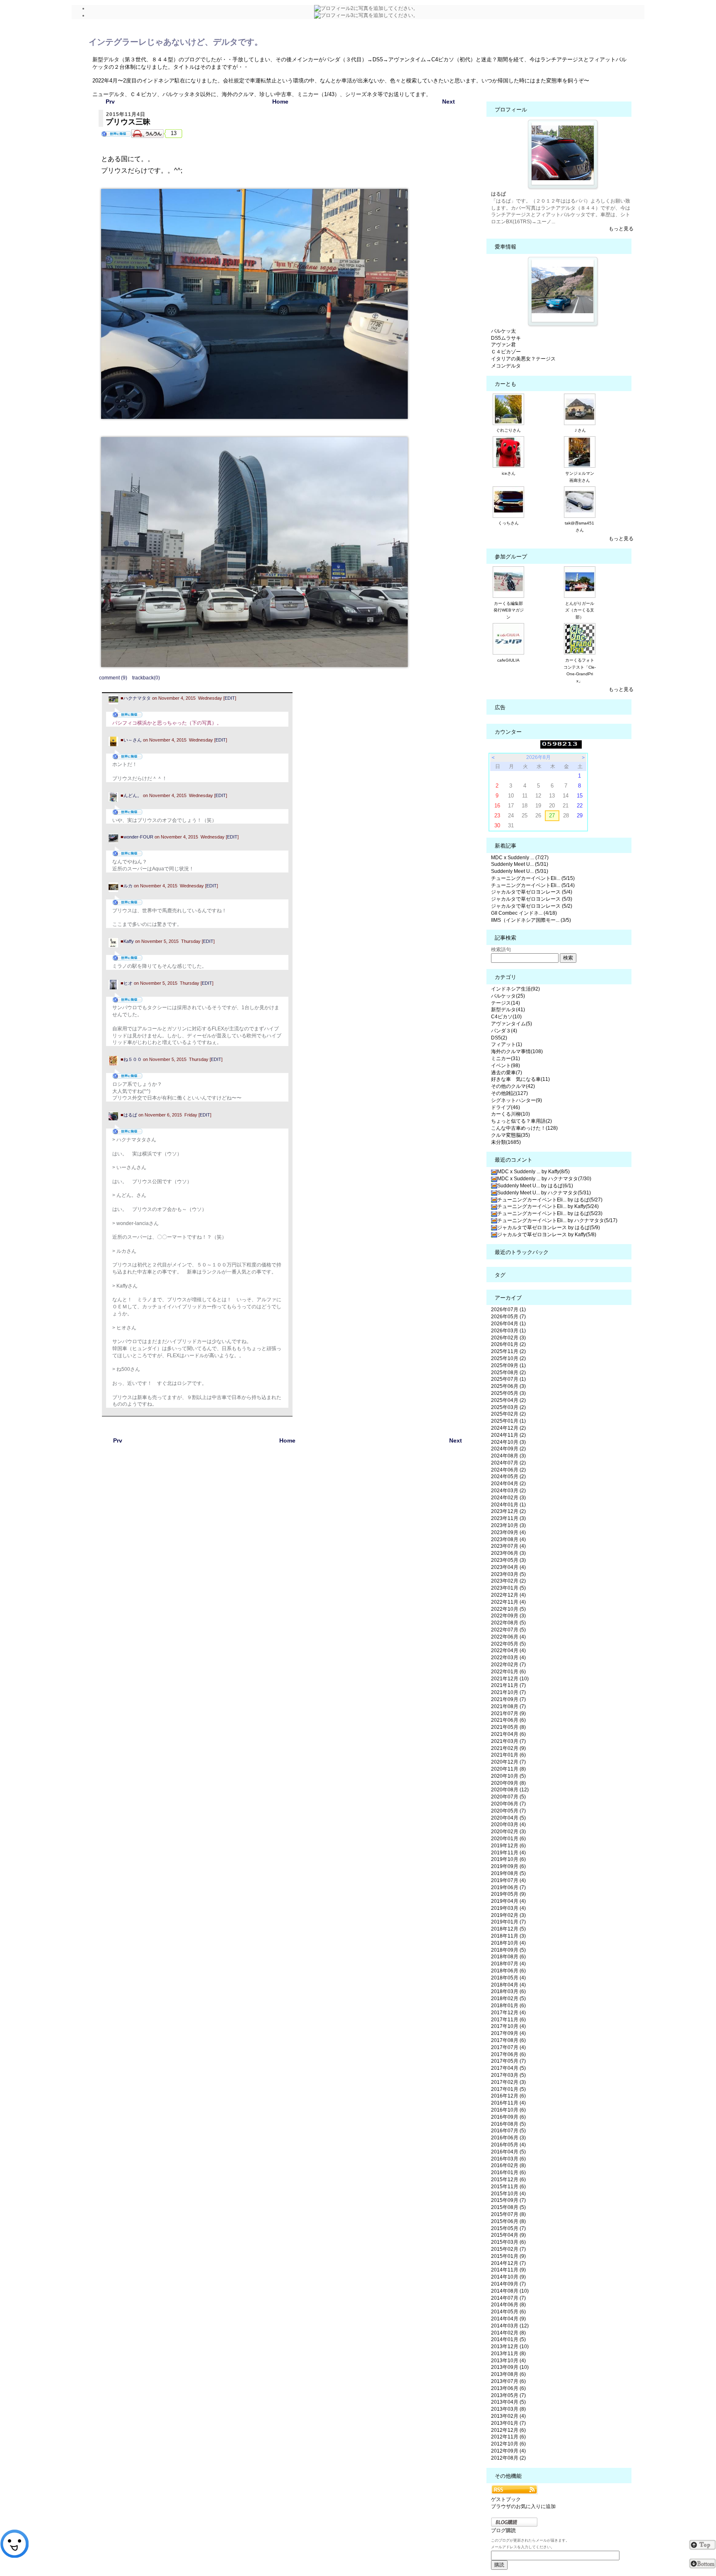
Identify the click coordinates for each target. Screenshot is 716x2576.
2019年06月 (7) (508, 1887)
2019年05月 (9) (508, 1894)
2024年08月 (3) (508, 1456)
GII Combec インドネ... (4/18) (524, 913)
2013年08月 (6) (508, 2374)
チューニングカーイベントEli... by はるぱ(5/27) (550, 1200)
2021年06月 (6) (508, 1720)
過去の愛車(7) (507, 1073)
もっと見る (621, 229)
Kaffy (129, 941)
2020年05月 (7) (508, 1811)
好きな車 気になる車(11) (520, 1079)
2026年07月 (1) (508, 1310)
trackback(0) (146, 678)
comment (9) (113, 678)
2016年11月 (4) (508, 2103)
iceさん (509, 473)
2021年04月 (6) (508, 1734)
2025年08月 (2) (508, 1373)
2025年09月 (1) (508, 1365)
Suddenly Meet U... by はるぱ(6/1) (535, 1186)
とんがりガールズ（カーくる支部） (580, 610)
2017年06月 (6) (508, 2054)
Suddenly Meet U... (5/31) (520, 864)
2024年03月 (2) (508, 1491)
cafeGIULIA (508, 660)
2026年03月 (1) (508, 1331)
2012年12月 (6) (508, 2430)
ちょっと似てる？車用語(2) (521, 1121)
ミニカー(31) (506, 1058)
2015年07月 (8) (508, 2214)
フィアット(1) (507, 1044)
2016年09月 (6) (508, 2117)
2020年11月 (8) (508, 1769)
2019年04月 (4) (508, 1901)
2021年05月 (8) (508, 1727)
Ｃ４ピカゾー (506, 352)
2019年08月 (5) (508, 1873)
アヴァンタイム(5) (512, 1024)
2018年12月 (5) (508, 1929)
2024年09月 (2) (508, 1449)
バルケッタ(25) (508, 996)
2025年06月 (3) (508, 1386)
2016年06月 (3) (508, 2138)
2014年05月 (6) (508, 2312)
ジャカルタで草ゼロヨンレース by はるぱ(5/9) (549, 1228)
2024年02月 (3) (508, 1498)
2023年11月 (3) (508, 1518)
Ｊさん (580, 430)
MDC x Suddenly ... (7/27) (520, 858)
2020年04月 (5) (508, 1818)
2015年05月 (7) (508, 2228)
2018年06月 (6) (508, 1971)
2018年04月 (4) (508, 1985)
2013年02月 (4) (508, 2416)
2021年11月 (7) (508, 1685)
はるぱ (130, 1115)
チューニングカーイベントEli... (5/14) (533, 885)
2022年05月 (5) (508, 1644)
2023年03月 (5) (508, 1574)
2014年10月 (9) (508, 2277)
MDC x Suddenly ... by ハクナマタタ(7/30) (544, 1179)
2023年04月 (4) (508, 1567)
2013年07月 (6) (508, 2381)
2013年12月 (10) (510, 2346)
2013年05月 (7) (508, 2395)
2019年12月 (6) (508, 1846)
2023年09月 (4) (508, 1532)
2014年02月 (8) (508, 2333)
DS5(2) (499, 1038)
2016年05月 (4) (508, 2145)
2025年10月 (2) (508, 1358)
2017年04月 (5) (508, 2068)
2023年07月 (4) (508, 1546)
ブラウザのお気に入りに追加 (523, 2506)
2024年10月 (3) (508, 1442)
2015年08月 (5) (508, 2207)
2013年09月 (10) (510, 2367)
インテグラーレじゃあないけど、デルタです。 (176, 42)
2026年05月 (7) (508, 1317)
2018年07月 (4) (508, 1964)
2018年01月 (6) (508, 2006)
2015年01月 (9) (508, 2256)
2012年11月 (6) (508, 2437)
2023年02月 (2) (508, 1581)
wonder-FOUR (138, 837)
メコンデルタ (506, 366)
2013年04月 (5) (508, 2402)
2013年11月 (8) (508, 2354)
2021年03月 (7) (508, 1741)
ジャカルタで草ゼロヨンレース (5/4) (532, 892)
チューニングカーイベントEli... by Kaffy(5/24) (548, 1206)
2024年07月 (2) (508, 1463)
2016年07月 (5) (508, 2131)
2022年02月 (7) (508, 1665)
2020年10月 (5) (508, 1776)
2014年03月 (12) (510, 2326)
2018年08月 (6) (508, 1957)
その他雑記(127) (509, 1093)
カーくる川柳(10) (510, 1114)
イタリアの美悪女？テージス (523, 359)
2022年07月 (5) (508, 1630)
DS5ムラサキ (506, 338)
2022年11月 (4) (508, 1602)
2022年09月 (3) (508, 1616)
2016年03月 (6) (508, 2159)
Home (280, 101)
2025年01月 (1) (508, 1421)
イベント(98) (506, 1066)
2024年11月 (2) (508, 1435)
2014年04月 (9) (508, 2319)
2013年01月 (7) (508, 2423)
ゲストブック (506, 2499)
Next (449, 101)
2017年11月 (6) (508, 2020)
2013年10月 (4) (508, 2361)
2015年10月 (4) (508, 2194)
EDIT (230, 698)
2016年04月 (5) (508, 2152)
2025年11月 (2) (508, 1351)
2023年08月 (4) (508, 1539)
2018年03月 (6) (508, 1991)
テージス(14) (506, 1003)
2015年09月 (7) (508, 2200)
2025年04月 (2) (508, 1400)
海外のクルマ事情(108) (517, 1051)
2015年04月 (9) (508, 2235)
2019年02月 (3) (508, 1915)
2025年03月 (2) (508, 1407)
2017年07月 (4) (508, 2047)
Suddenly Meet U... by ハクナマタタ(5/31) (544, 1193)
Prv (110, 101)
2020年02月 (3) (508, 1832)
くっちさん (508, 523)
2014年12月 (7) (508, 2263)
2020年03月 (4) (508, 1824)
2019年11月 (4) (508, 1853)
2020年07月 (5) (508, 1797)
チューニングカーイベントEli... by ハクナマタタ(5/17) (557, 1220)
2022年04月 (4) (508, 1650)
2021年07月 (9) (508, 1713)
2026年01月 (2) (508, 1344)
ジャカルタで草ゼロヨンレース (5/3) (532, 899)
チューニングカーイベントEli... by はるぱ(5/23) (550, 1213)
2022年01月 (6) (508, 1672)
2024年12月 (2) (508, 1428)
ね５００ (133, 1059)
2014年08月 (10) (510, 2291)
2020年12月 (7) (508, 1762)
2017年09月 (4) (508, 2033)
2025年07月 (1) (508, 1379)
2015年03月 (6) (508, 2242)
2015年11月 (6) (508, 2187)
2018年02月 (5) (508, 1998)
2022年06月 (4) (508, 1637)
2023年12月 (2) (508, 1511)
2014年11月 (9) (508, 2270)
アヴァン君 (503, 345)
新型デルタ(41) (508, 1010)
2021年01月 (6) (508, 1755)
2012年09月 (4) (508, 2451)
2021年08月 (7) (508, 1706)
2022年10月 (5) (508, 1609)
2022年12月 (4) (508, 1595)
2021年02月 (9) (508, 1748)
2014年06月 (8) (508, 2305)
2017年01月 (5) (508, 2089)
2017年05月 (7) (508, 2061)
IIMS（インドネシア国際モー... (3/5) (531, 920)
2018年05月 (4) (508, 1978)
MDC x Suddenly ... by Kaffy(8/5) (533, 1172)
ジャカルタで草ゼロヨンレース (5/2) (532, 906)
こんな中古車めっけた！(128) (524, 1128)
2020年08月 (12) (510, 1790)
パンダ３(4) (504, 1031)
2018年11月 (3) (508, 1936)
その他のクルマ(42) (513, 1086)
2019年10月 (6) (508, 1859)
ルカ (128, 886)
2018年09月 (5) (508, 1950)
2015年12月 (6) (508, 2180)
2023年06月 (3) (508, 1553)
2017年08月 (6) (508, 2040)
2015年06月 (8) (508, 2221)
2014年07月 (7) (508, 2298)
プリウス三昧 (128, 122)
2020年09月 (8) (508, 1783)
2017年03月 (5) (508, 2075)
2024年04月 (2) (508, 1484)
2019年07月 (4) (508, 1880)
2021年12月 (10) (510, 1679)
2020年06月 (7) (508, 1804)
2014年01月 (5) (508, 2339)
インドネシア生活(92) (515, 989)
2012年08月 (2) (508, 2458)
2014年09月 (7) (508, 2284)
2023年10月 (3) (508, 1525)
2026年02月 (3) (508, 1338)
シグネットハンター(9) (516, 1100)
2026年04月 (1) (508, 1324)
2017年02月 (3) (508, 2082)
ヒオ (128, 983)
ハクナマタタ (137, 698)
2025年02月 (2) (508, 1414)
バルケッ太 (503, 331)
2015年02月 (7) (508, 2249)
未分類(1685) (506, 1142)
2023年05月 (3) (508, 1560)
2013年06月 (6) (508, 2388)
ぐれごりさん (508, 430)
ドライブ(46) (506, 1107)
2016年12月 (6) (508, 2096)
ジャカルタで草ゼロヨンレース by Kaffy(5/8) (547, 1235)
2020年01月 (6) (508, 1839)
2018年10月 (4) (508, 1943)
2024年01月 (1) (508, 1505)
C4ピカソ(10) (506, 1017)
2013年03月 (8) (508, 2409)
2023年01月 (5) (508, 1588)
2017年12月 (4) (508, 2013)
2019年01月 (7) (508, 1922)
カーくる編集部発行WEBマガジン (509, 610)
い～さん (133, 740)
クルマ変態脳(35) (510, 1135)
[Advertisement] (288, 1539)
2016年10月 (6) (508, 2110)
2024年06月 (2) (508, 1470)
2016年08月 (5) (508, 2124)
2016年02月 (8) (508, 2165)
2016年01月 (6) (508, 2172)
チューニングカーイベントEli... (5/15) (533, 878)
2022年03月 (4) (508, 1658)
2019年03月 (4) (508, 1908)
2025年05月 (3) (508, 1393)
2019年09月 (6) (508, 1866)
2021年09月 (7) (508, 1699)
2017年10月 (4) (508, 2026)
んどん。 (133, 795)
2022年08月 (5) (508, 1623)
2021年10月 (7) (508, 1692)
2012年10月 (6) (508, 2444)
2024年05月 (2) (508, 1476)
